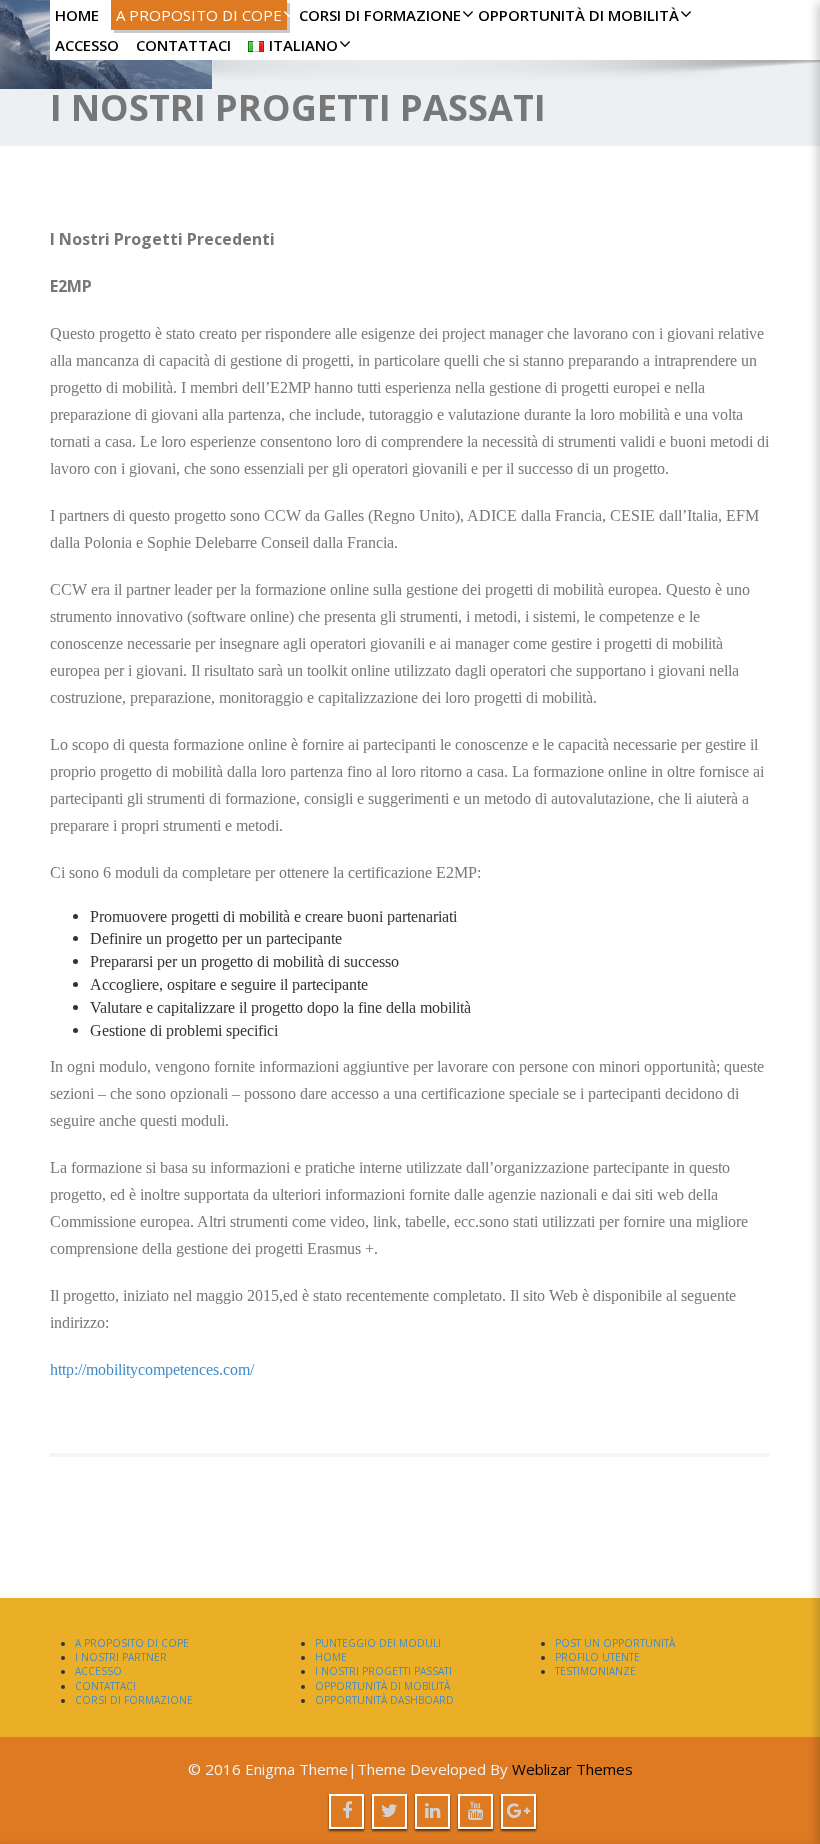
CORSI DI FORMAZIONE (134, 1700)
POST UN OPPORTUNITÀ (615, 1643)
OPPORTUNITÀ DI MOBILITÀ (578, 15)
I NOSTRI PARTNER (121, 1657)
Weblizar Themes (572, 1769)
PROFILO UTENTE (597, 1657)
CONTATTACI (183, 45)
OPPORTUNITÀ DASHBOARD (384, 1700)
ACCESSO (87, 45)
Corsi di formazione (380, 15)
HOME (77, 15)
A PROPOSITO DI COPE (199, 15)
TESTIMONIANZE (595, 1671)
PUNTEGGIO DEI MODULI (378, 1643)
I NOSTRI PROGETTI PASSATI (383, 1671)
